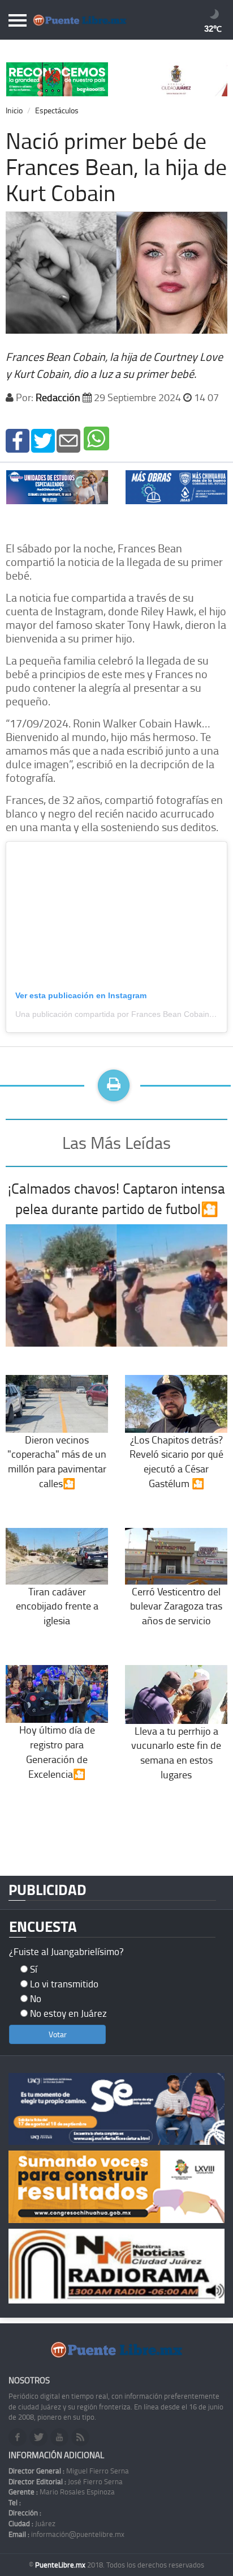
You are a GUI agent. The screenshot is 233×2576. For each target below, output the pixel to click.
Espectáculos (57, 110)
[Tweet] (43, 439)
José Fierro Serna (66, 2481)
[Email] (68, 439)
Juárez (32, 2523)
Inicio (14, 110)
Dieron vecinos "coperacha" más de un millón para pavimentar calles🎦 (57, 1461)
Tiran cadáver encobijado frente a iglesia (57, 1606)
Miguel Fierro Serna (69, 2471)
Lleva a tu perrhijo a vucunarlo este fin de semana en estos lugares (176, 1753)
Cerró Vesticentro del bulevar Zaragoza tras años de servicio (176, 1606)
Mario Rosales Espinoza (62, 2492)
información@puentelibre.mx (66, 2534)
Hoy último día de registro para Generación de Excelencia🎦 (57, 1751)
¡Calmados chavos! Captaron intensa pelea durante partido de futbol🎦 (116, 1198)
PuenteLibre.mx (61, 2565)
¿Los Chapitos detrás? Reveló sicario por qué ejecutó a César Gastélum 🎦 (176, 1461)
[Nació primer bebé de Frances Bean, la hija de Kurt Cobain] (18, 439)
